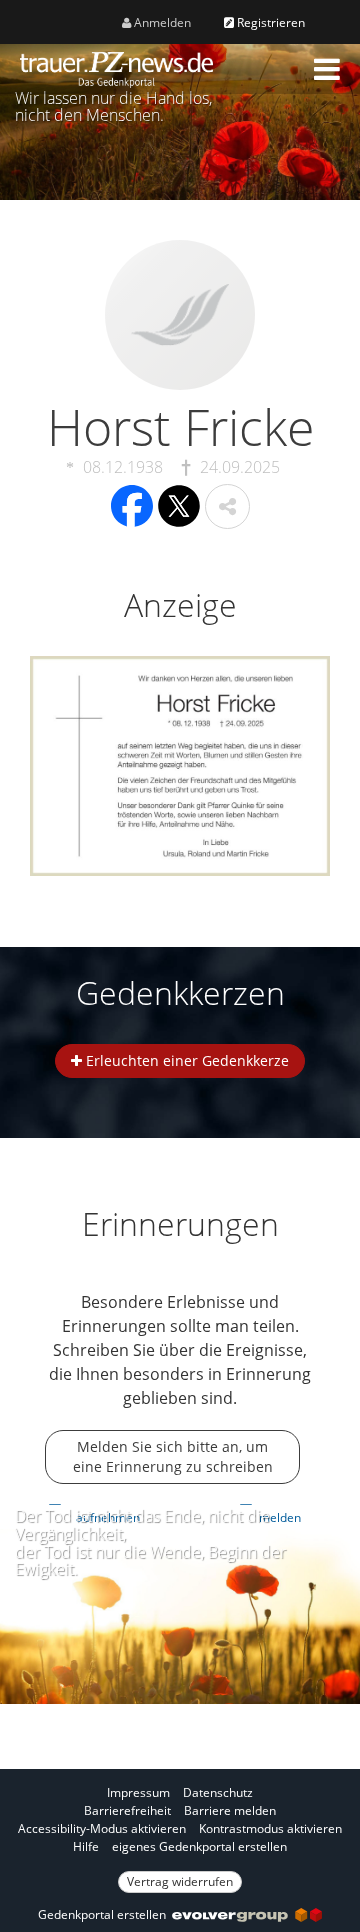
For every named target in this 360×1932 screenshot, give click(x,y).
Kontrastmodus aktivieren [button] (270, 1828)
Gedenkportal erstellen (105, 1914)
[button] (327, 69)
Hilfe (86, 1846)
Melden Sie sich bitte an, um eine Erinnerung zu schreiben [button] (173, 1456)
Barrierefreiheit (127, 1810)
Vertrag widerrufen (180, 1881)
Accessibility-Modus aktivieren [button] (102, 1828)
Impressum (138, 1792)
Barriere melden (230, 1810)
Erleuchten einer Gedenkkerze (185, 1060)
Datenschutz (218, 1792)
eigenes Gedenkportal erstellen (199, 1846)
